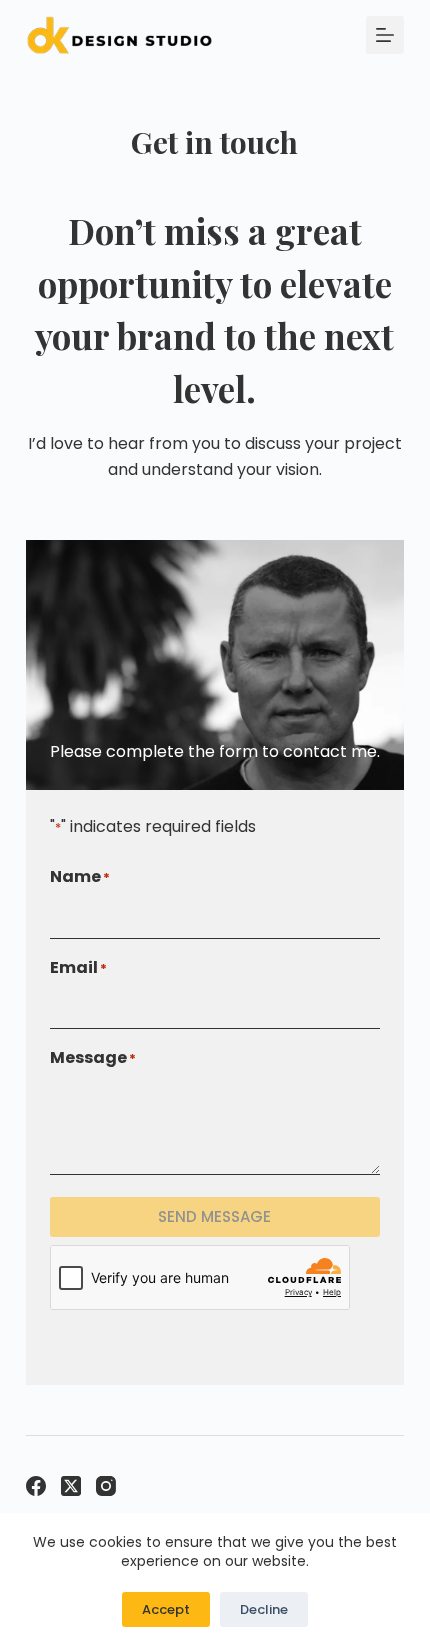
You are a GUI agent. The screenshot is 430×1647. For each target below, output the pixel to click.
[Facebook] (36, 1486)
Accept (166, 1609)
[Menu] (385, 35)
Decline (264, 1609)
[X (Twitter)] (71, 1486)
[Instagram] (106, 1486)
